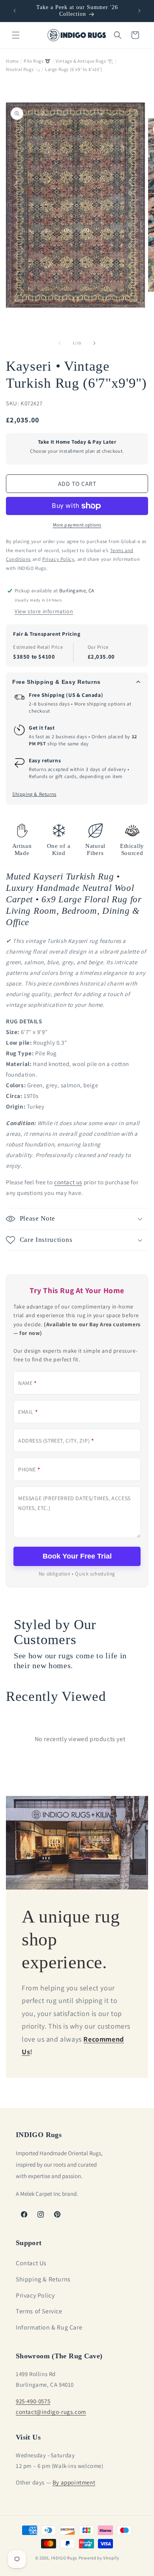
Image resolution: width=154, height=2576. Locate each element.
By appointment (74, 2482)
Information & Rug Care (49, 2327)
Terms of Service (39, 2311)
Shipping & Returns (34, 794)
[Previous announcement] (15, 11)
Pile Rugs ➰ (37, 61)
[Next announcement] (139, 11)
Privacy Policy (35, 2295)
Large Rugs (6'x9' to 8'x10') (74, 69)
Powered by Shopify (99, 2558)
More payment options (77, 525)
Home (12, 61)
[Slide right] (94, 343)
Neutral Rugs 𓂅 (23, 69)
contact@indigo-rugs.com (51, 2412)
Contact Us (31, 2263)
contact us (68, 1182)
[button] (16, 35)
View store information (44, 611)
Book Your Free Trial (77, 1556)
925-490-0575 (33, 2401)
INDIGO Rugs (64, 2558)
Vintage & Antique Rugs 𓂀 (84, 61)
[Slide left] (60, 343)
